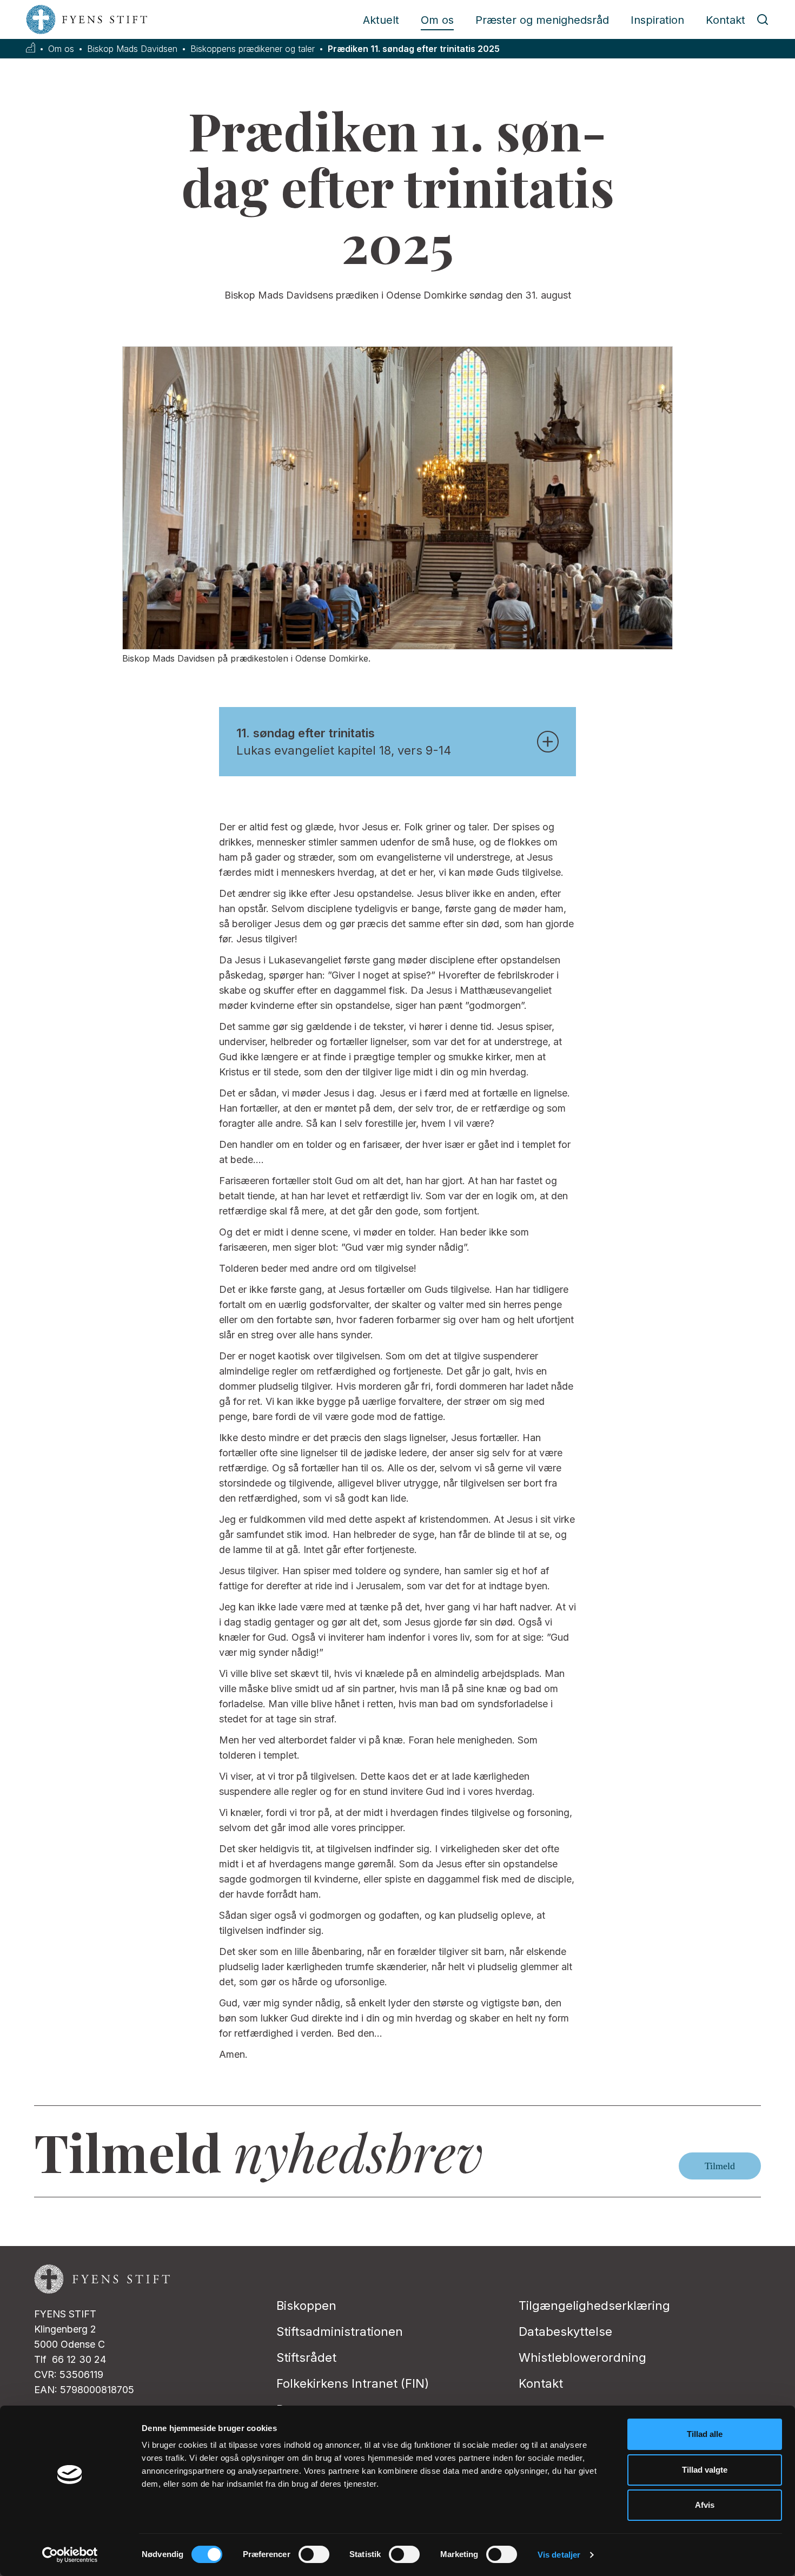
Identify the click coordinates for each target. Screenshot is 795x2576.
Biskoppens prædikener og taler (253, 49)
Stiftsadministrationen (340, 2331)
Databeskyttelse (565, 2331)
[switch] (314, 2554)
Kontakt (726, 20)
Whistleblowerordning (582, 2357)
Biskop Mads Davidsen (132, 49)
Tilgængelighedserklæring (594, 2306)
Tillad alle (705, 2434)
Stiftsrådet (306, 2357)
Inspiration (657, 20)
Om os (437, 20)
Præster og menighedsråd (542, 20)
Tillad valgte (705, 2470)
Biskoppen (306, 2306)
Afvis (705, 2505)
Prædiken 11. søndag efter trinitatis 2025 (414, 49)
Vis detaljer (559, 2555)
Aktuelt (381, 20)
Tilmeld (720, 2166)
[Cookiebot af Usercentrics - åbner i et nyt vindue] (70, 2555)
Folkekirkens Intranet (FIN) (353, 2383)
